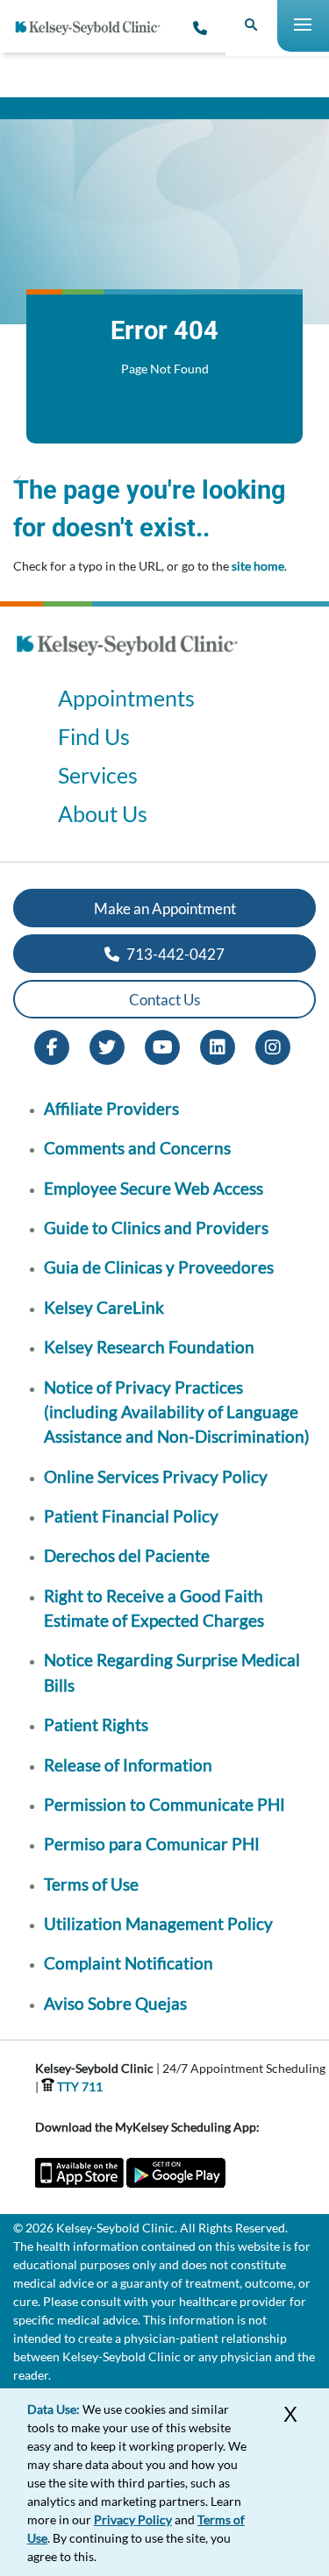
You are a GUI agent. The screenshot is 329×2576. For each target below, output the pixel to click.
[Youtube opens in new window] (162, 1046)
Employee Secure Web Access (154, 1188)
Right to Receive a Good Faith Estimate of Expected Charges (154, 1608)
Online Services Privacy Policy (156, 1476)
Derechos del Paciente (127, 1555)
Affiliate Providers (111, 1108)
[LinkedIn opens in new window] (218, 1046)
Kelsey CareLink (104, 1307)
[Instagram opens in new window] (273, 1046)
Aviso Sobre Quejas (115, 2003)
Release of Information (128, 1765)
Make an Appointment (165, 908)
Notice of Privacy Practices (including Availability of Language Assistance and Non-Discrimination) (177, 1412)
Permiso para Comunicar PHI (152, 1844)
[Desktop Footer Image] (127, 661)
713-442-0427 (174, 954)
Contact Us (164, 1000)
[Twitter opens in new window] (107, 1046)
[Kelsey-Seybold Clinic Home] (94, 28)
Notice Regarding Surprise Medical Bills (172, 1672)
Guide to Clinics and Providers (156, 1228)
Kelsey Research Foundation (149, 1347)
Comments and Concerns (137, 1148)
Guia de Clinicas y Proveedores (159, 1267)
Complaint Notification (129, 1963)
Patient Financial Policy (131, 1516)
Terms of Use (91, 1884)
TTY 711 (79, 2086)
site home (258, 566)
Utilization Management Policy (158, 1923)
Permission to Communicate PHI (164, 1804)
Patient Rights (96, 1724)
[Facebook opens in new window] (52, 1046)
